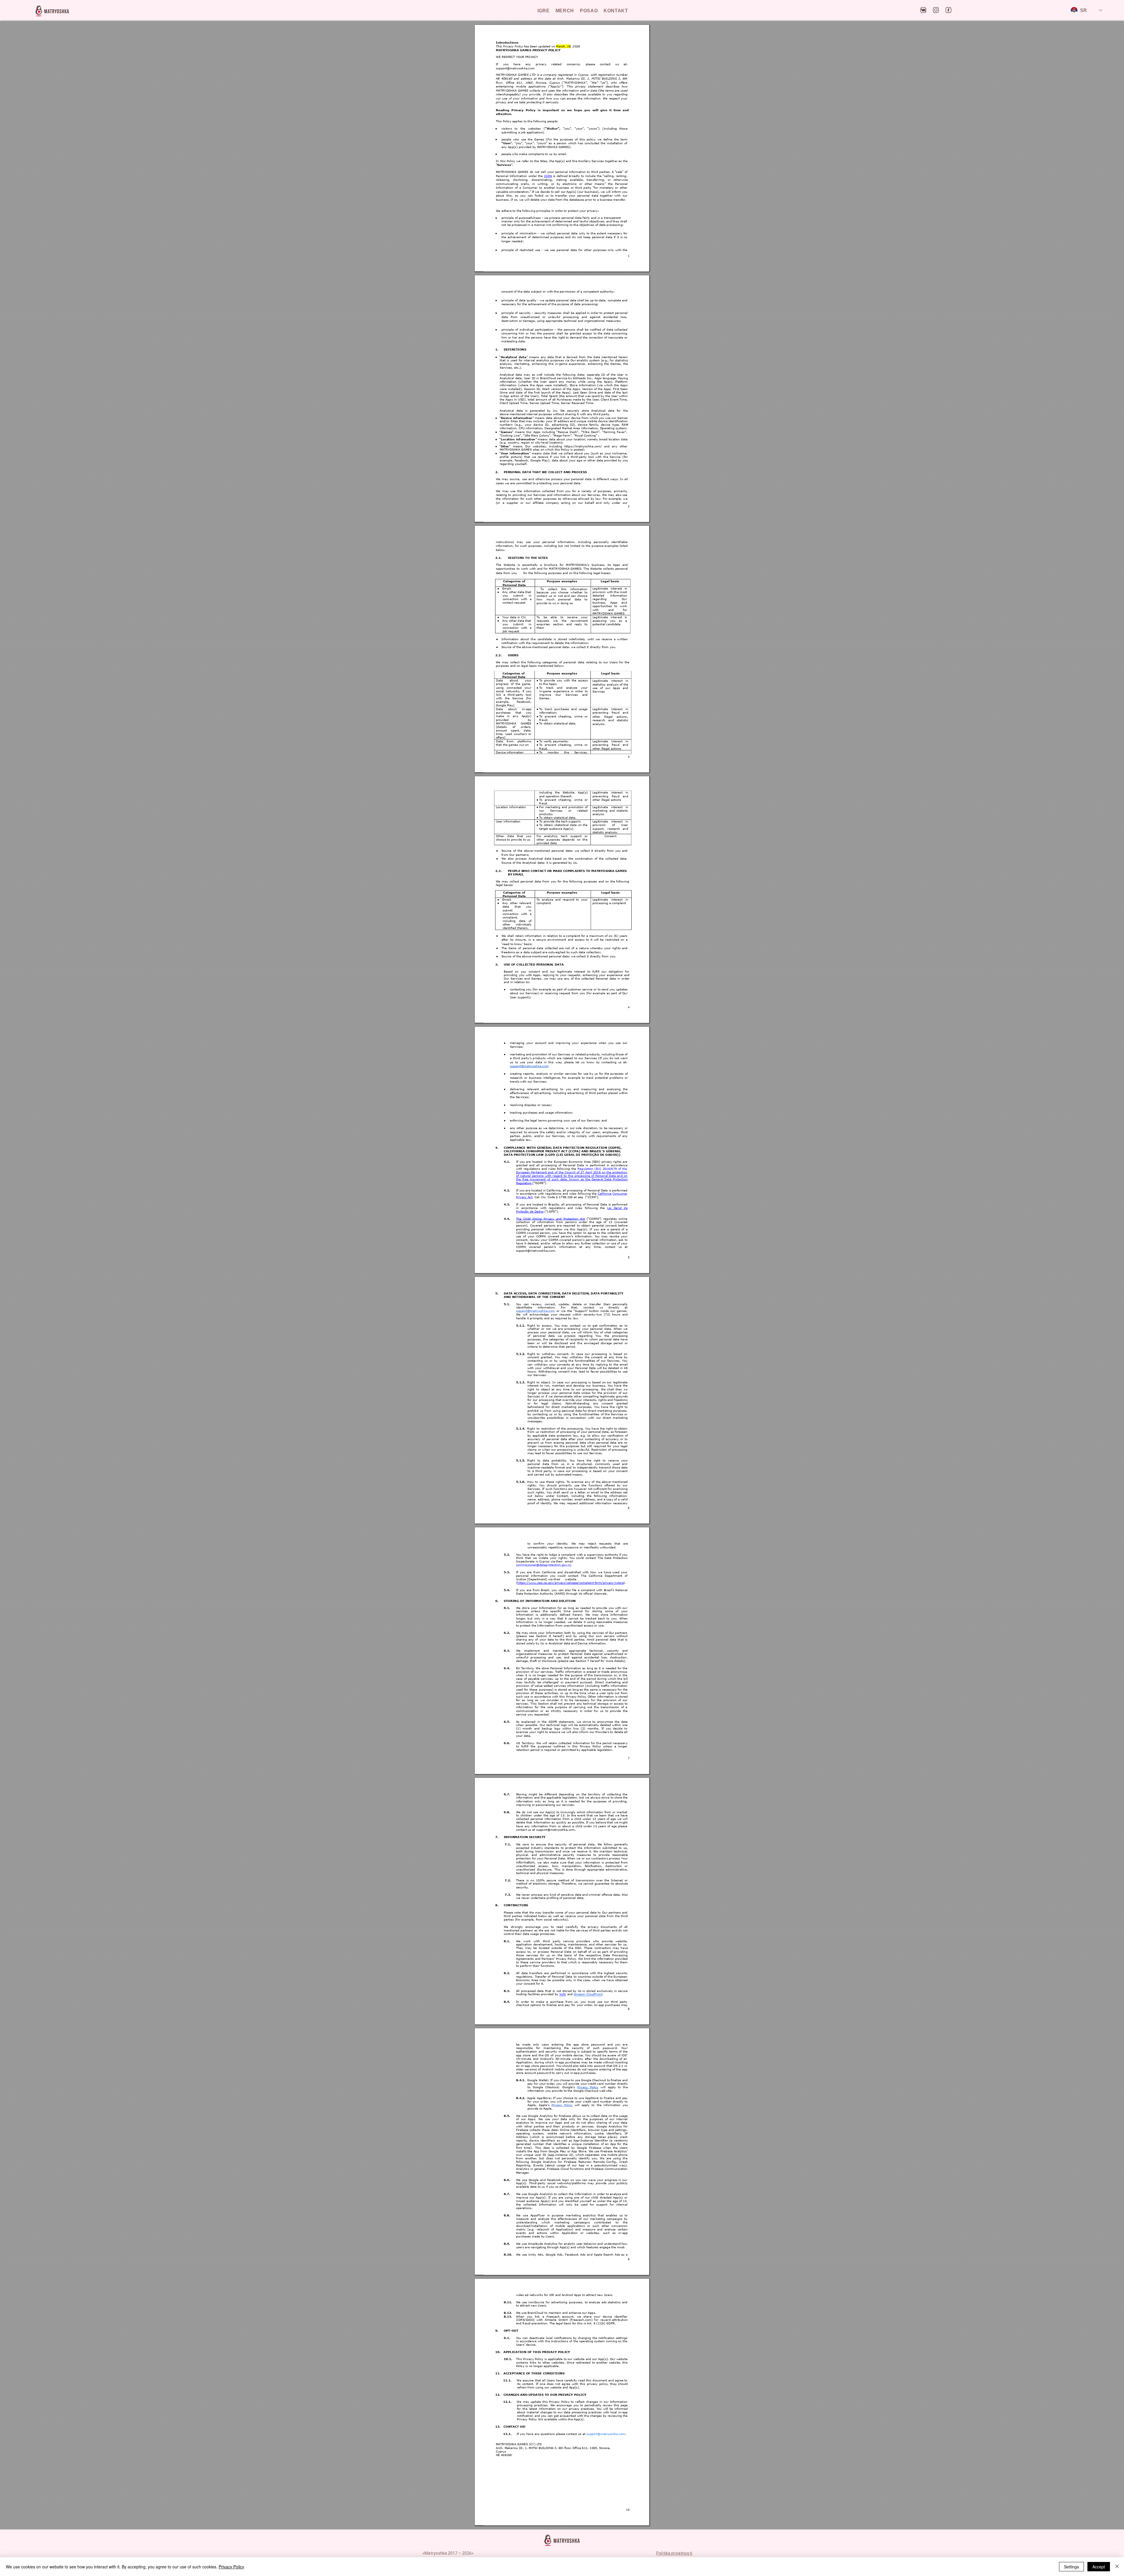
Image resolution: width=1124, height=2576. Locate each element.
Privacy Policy (231, 2567)
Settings (1071, 2567)
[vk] (923, 10)
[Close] (1117, 2567)
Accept (1099, 2567)
